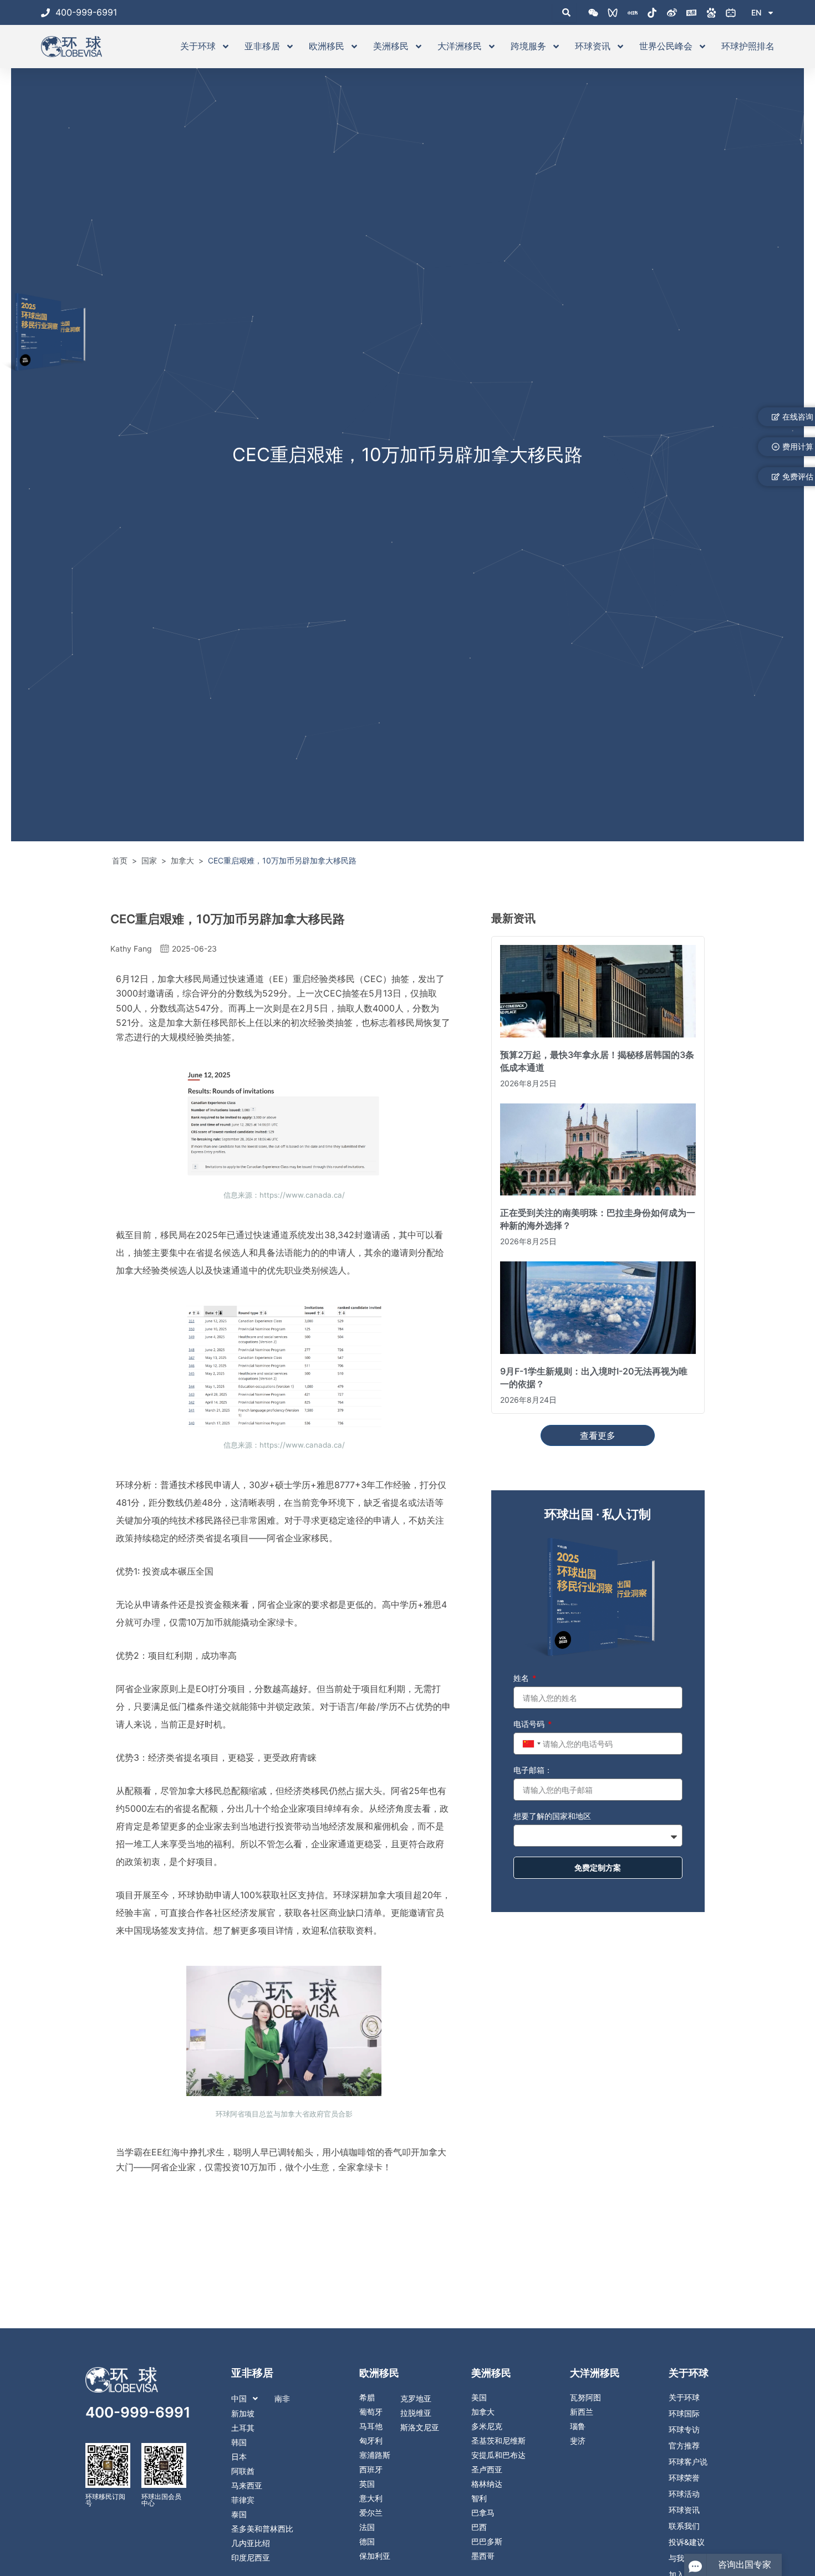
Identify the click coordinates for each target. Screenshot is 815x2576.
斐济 (578, 2441)
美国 (479, 2398)
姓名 (522, 1678)
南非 (282, 2399)
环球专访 (684, 2430)
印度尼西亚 (251, 2558)
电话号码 (530, 1724)
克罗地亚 (416, 2399)
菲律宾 (243, 2500)
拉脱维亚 (416, 2413)
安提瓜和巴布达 (498, 2455)
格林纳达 (487, 2484)
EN (756, 12)
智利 (479, 2498)
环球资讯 (593, 46)
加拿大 (483, 2412)
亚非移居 (262, 46)
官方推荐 (684, 2446)
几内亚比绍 (251, 2543)
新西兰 (582, 2412)
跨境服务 (528, 46)
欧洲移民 (327, 46)
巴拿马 (483, 2513)
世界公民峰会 (666, 46)
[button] (273, 2399)
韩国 (239, 2442)
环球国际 (684, 2414)
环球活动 (684, 2494)
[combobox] (531, 1744)
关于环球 (198, 46)
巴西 (479, 2527)
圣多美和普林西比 (262, 2529)
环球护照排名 (748, 46)
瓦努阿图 (585, 2398)
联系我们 (684, 2526)
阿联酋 (243, 2471)
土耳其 (243, 2428)
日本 (239, 2457)
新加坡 (243, 2414)
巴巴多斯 (487, 2542)
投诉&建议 (687, 2542)
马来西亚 (247, 2486)
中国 (239, 2399)
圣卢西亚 (487, 2470)
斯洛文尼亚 (420, 2427)
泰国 (239, 2514)
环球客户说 (688, 2462)
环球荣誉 (684, 2478)
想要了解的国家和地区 (552, 1816)
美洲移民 (391, 46)
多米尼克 (487, 2426)
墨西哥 (483, 2556)
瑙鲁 (578, 2426)
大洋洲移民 (460, 46)
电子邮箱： (533, 1770)
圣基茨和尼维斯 (498, 2441)
